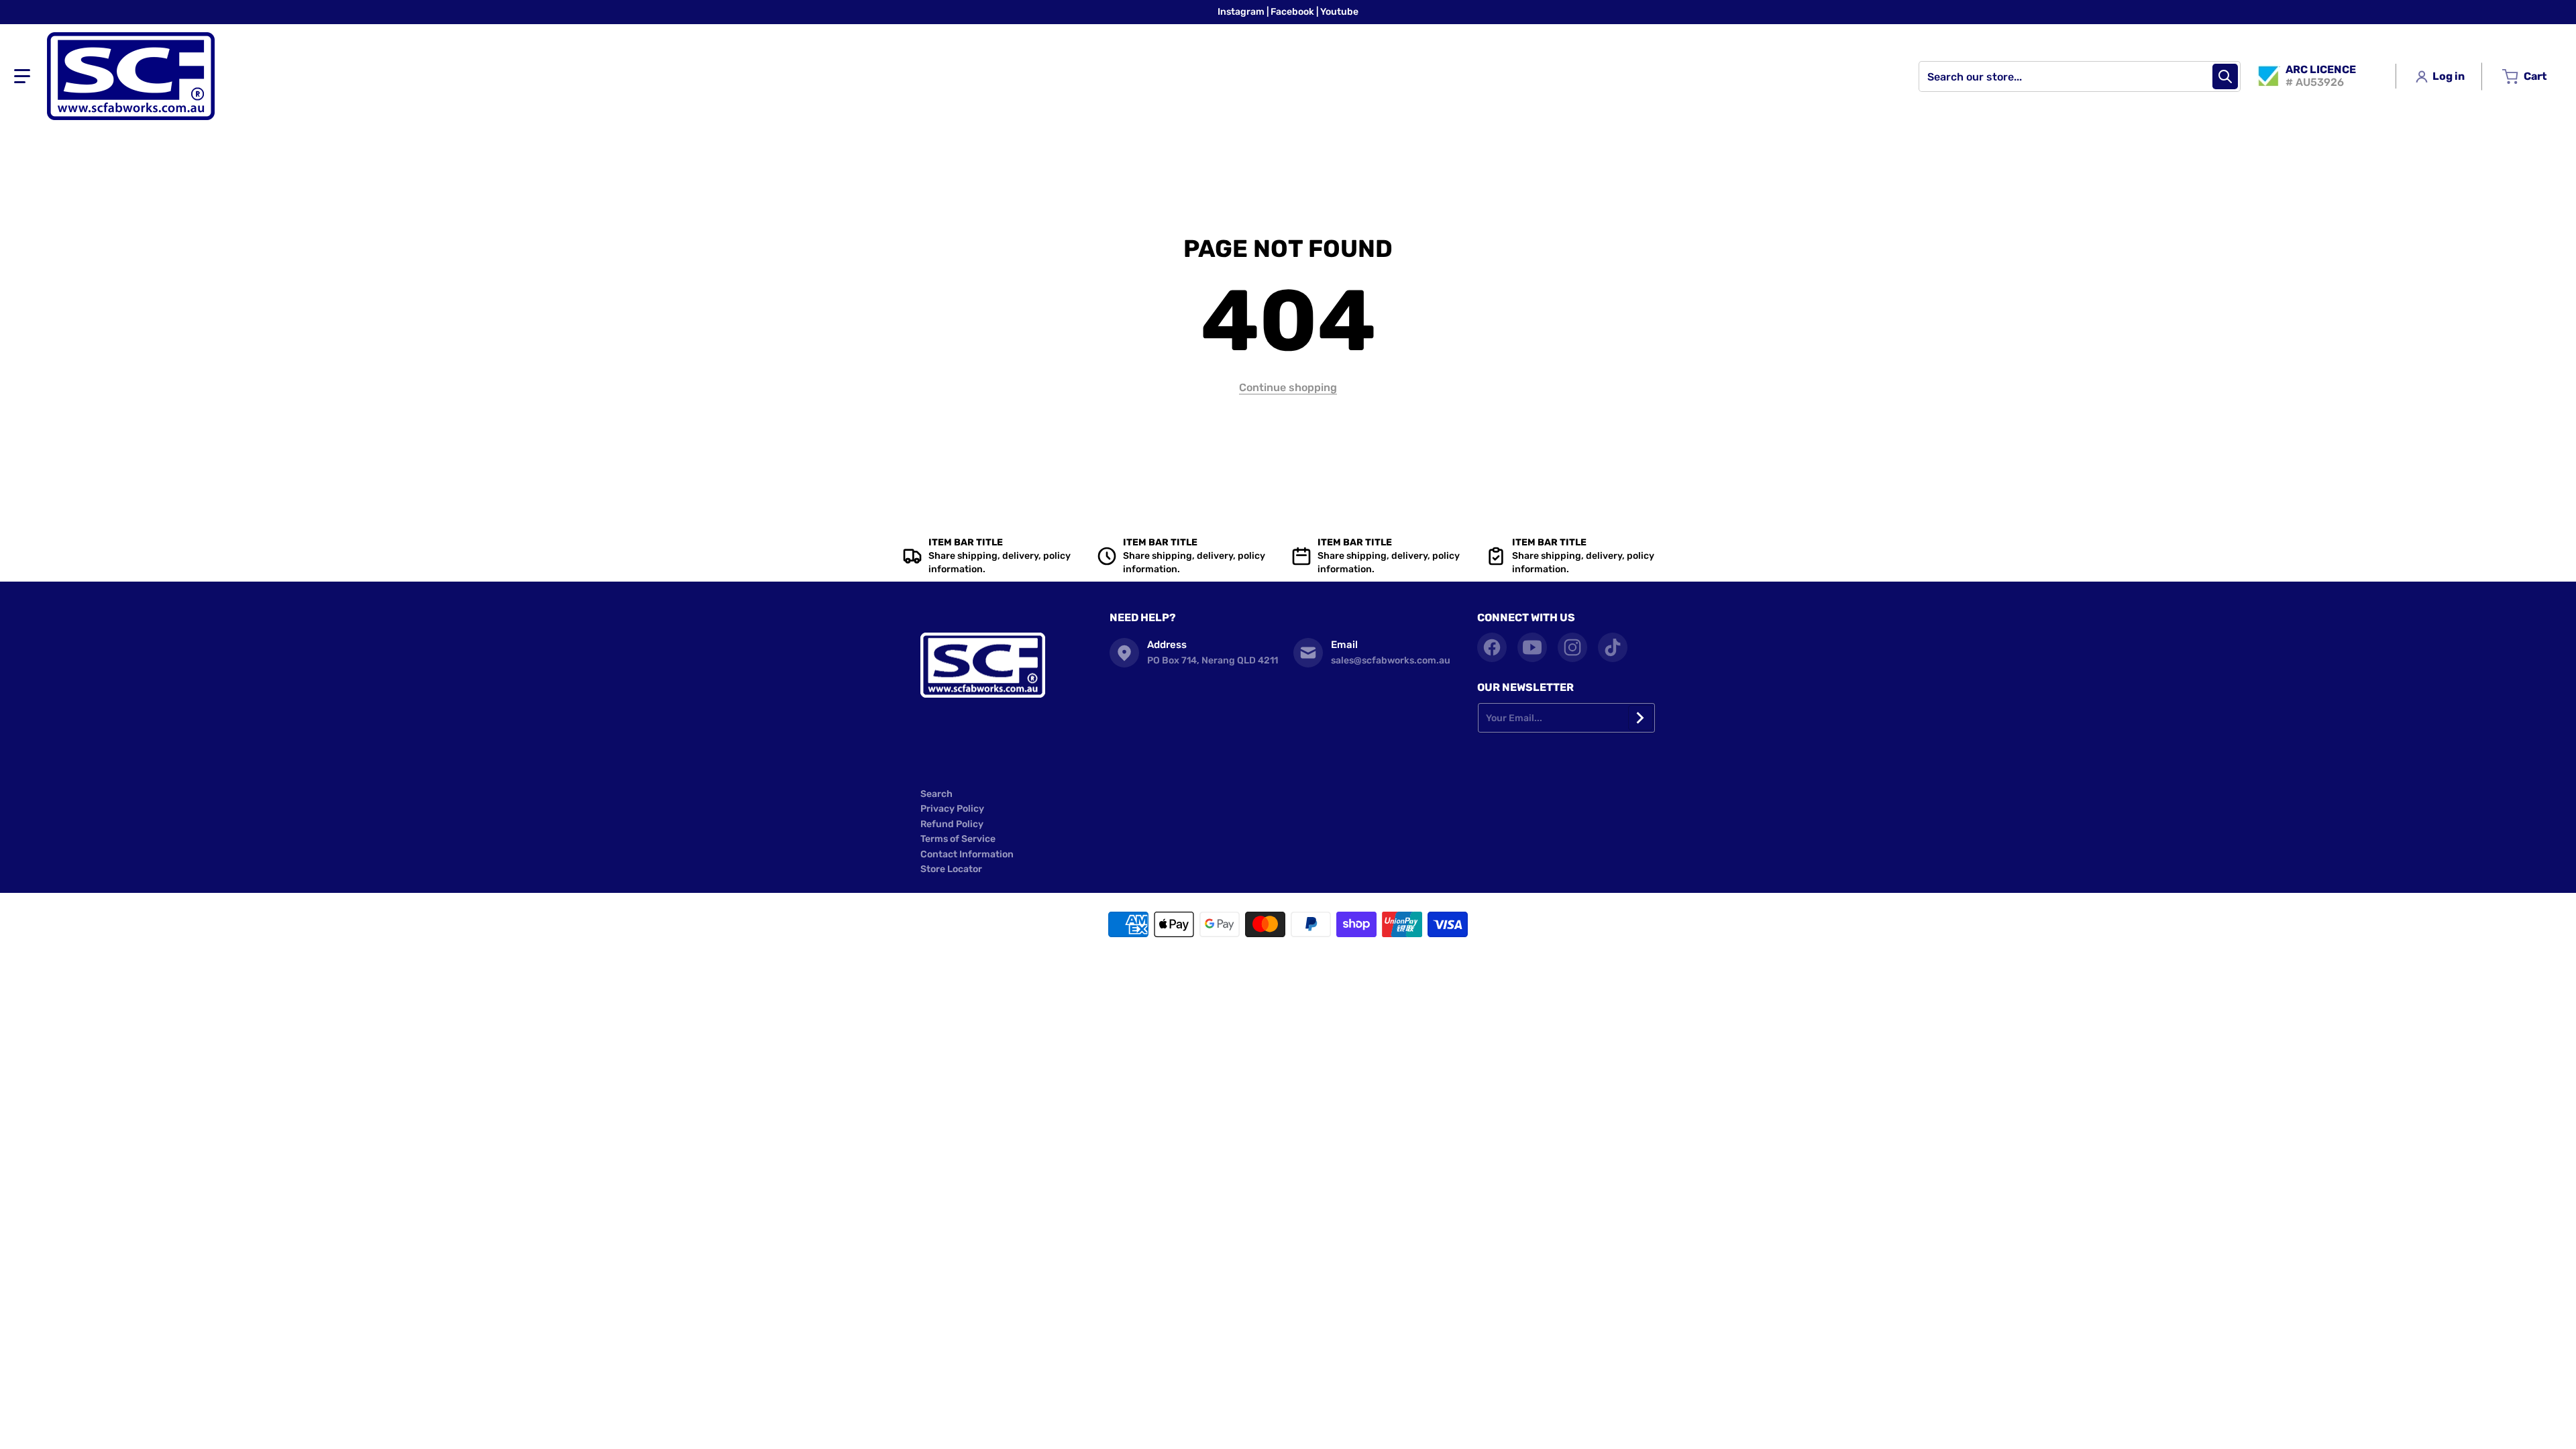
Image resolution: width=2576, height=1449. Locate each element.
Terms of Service (958, 839)
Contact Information (967, 854)
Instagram (1242, 12)
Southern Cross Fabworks (1268, 960)
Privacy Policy (952, 809)
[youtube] (1532, 647)
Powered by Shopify (1352, 960)
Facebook (1293, 12)
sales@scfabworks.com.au (1391, 660)
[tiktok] (1613, 647)
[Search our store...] (2225, 76)
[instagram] (1572, 647)
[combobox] (2080, 76)
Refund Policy (952, 824)
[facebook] (1492, 647)
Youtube (1339, 12)
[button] (22, 76)
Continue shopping (1288, 387)
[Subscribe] (1641, 718)
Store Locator (951, 869)
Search (936, 794)
